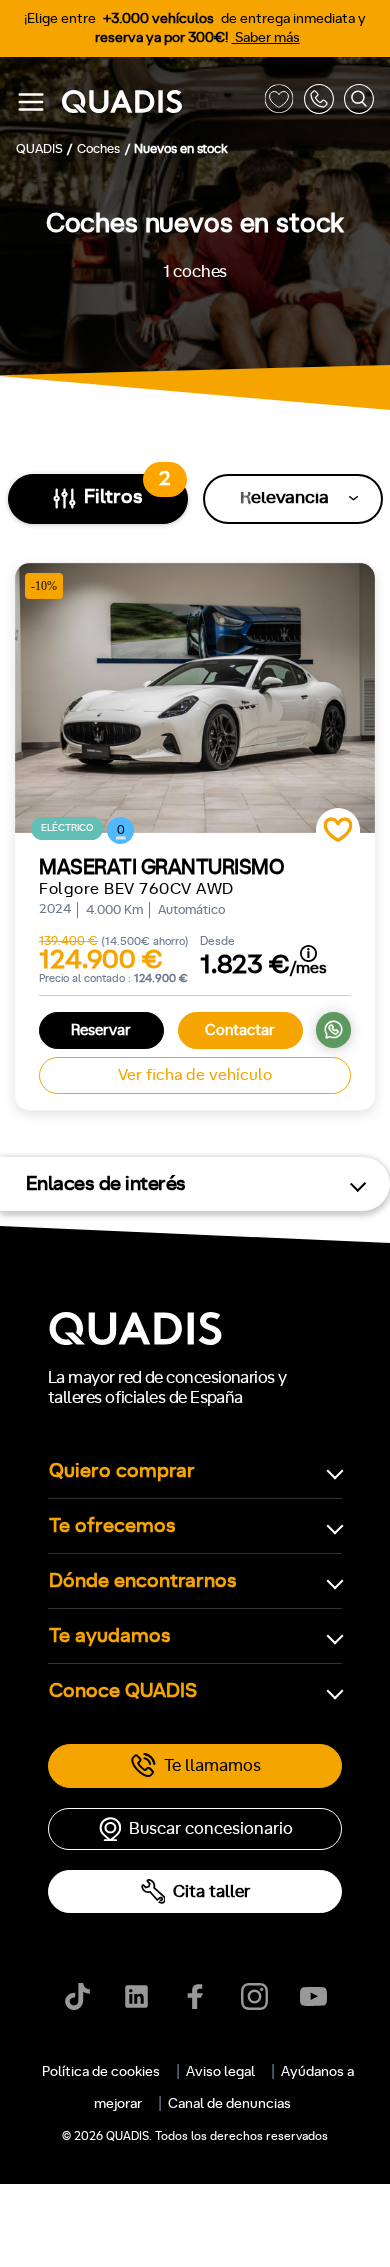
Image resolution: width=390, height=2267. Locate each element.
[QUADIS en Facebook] (195, 1996)
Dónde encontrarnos (143, 1581)
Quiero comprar (122, 1471)
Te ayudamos (110, 1636)
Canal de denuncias (229, 2104)
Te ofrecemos (112, 1526)
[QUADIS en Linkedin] (136, 1996)
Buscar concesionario (211, 1828)
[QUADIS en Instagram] (254, 1996)
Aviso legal (220, 2072)
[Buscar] (359, 102)
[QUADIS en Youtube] (313, 1996)
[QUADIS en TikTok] (77, 1996)
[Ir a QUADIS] (158, 102)
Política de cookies (101, 2072)
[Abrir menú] (31, 102)
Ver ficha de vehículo (195, 1075)
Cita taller (211, 1891)
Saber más (266, 38)
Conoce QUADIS (123, 1691)
